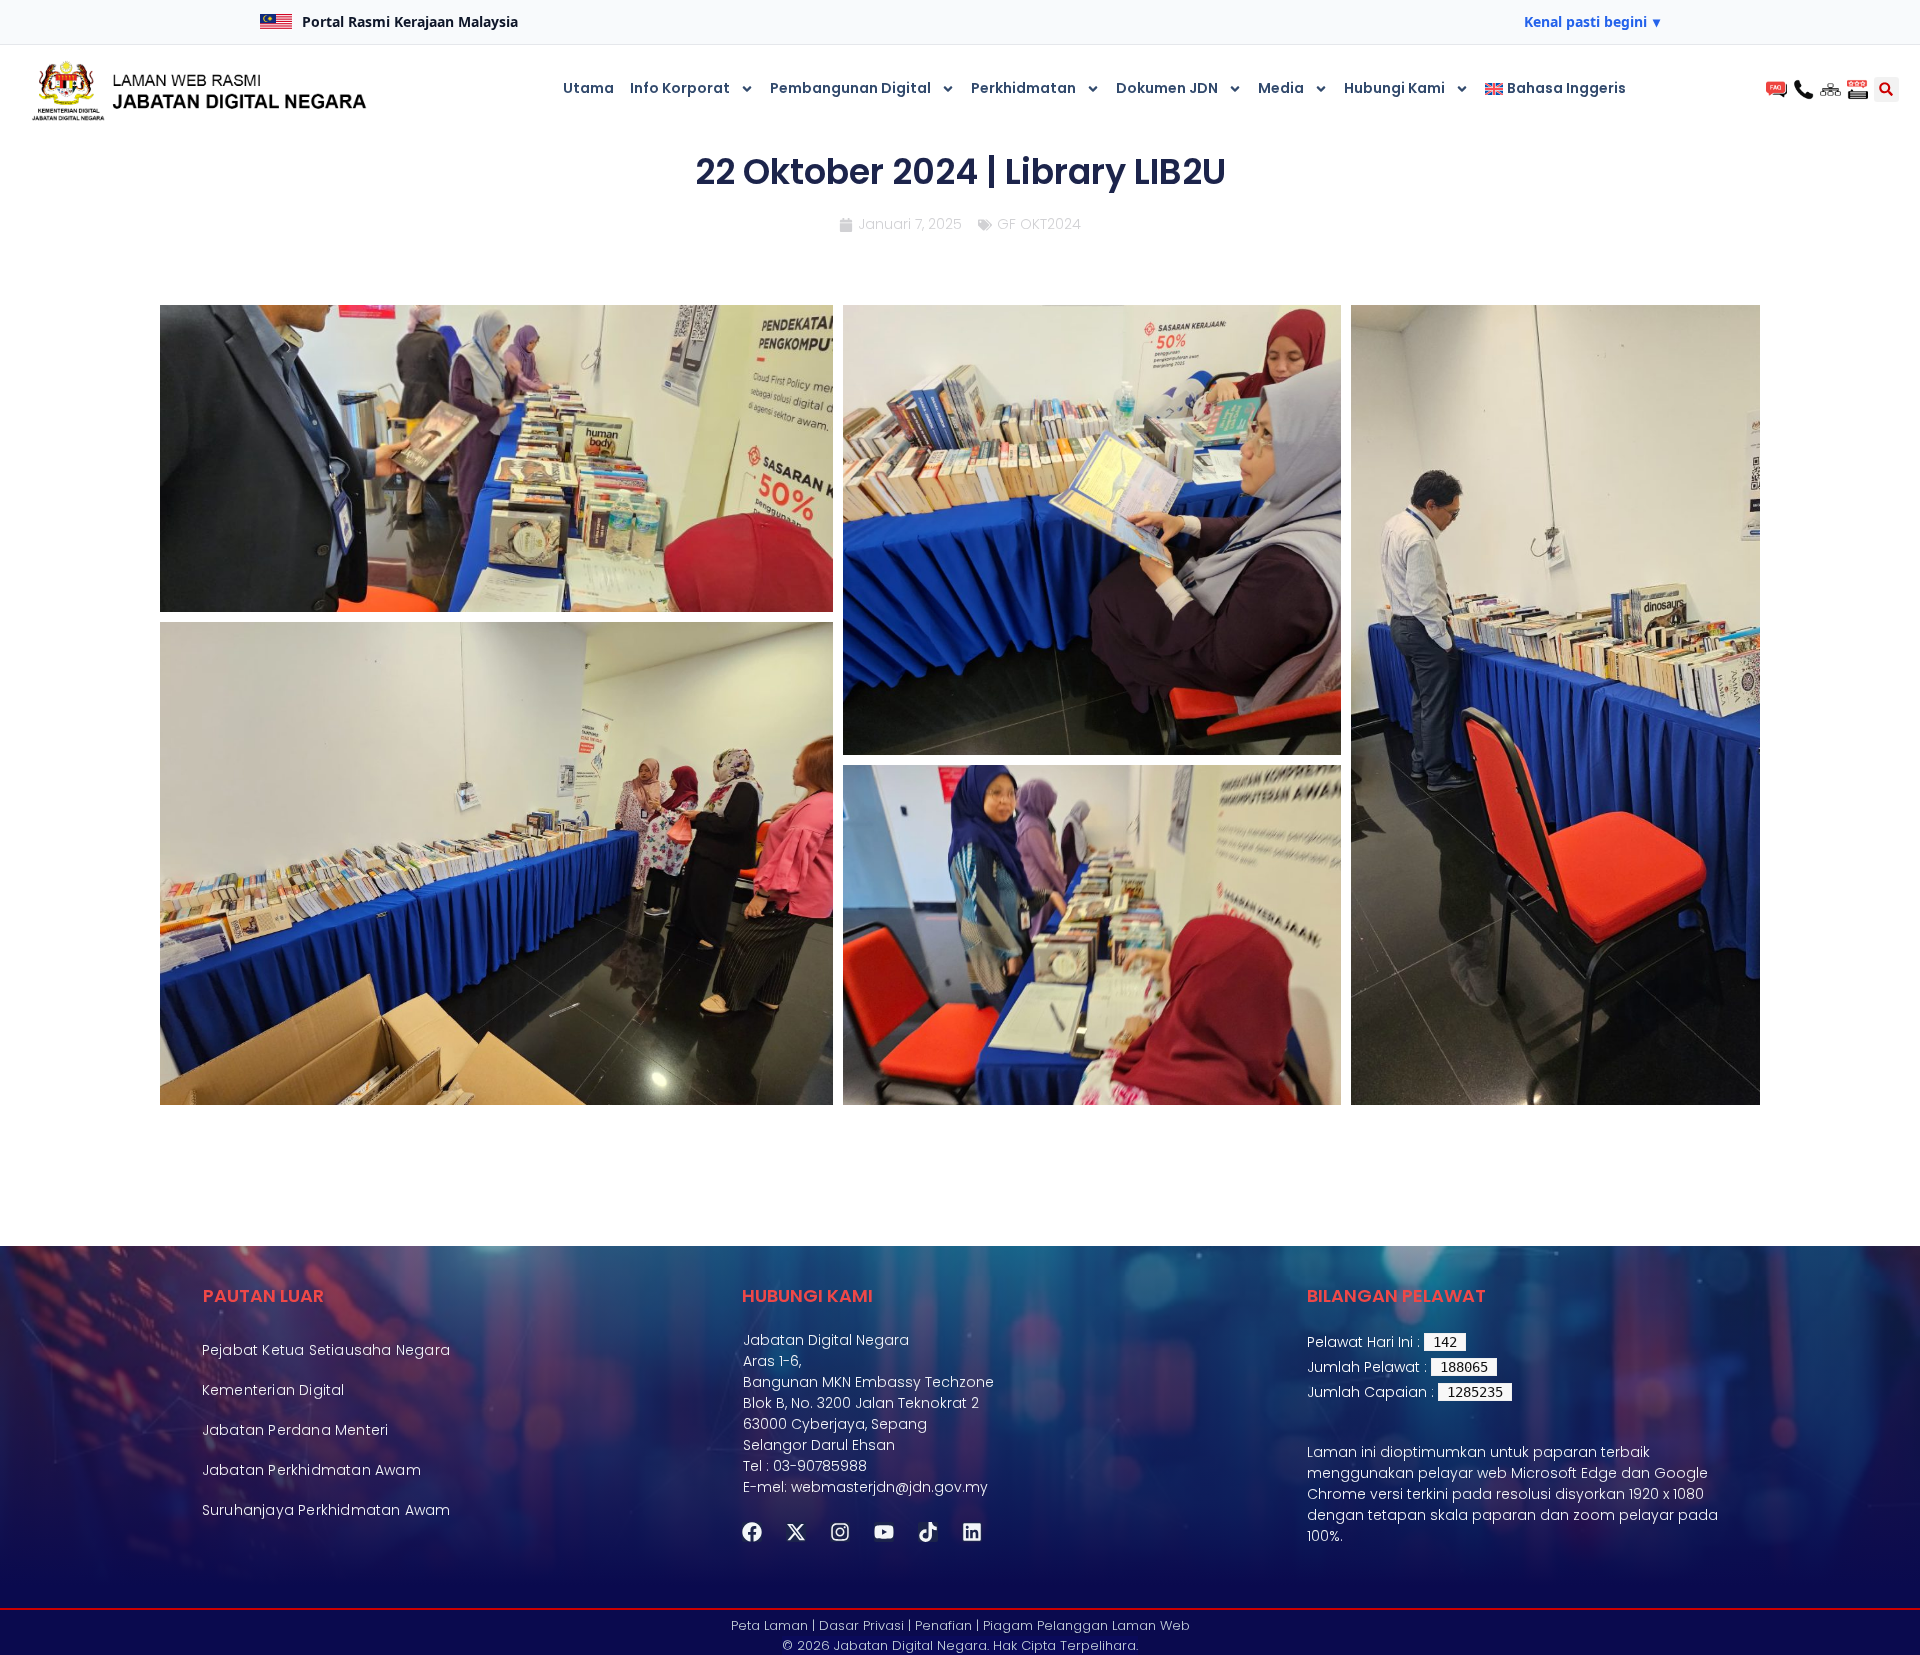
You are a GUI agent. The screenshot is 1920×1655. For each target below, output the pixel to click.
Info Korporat (680, 88)
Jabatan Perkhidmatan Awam (311, 1470)
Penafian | (947, 1625)
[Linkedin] (972, 1532)
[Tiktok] (928, 1532)
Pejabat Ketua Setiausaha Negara (326, 1350)
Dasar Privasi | (865, 1625)
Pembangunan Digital (850, 88)
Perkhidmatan (1023, 88)
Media (1281, 88)
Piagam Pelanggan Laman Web (1086, 1625)
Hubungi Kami (1394, 88)
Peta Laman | (773, 1625)
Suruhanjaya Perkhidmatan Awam (326, 1510)
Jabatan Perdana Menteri (295, 1430)
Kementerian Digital (273, 1390)
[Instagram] (840, 1532)
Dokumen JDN (1167, 88)
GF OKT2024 (1039, 224)
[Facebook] (752, 1532)
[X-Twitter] (796, 1532)
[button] (1592, 22)
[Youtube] (884, 1532)
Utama (588, 88)
